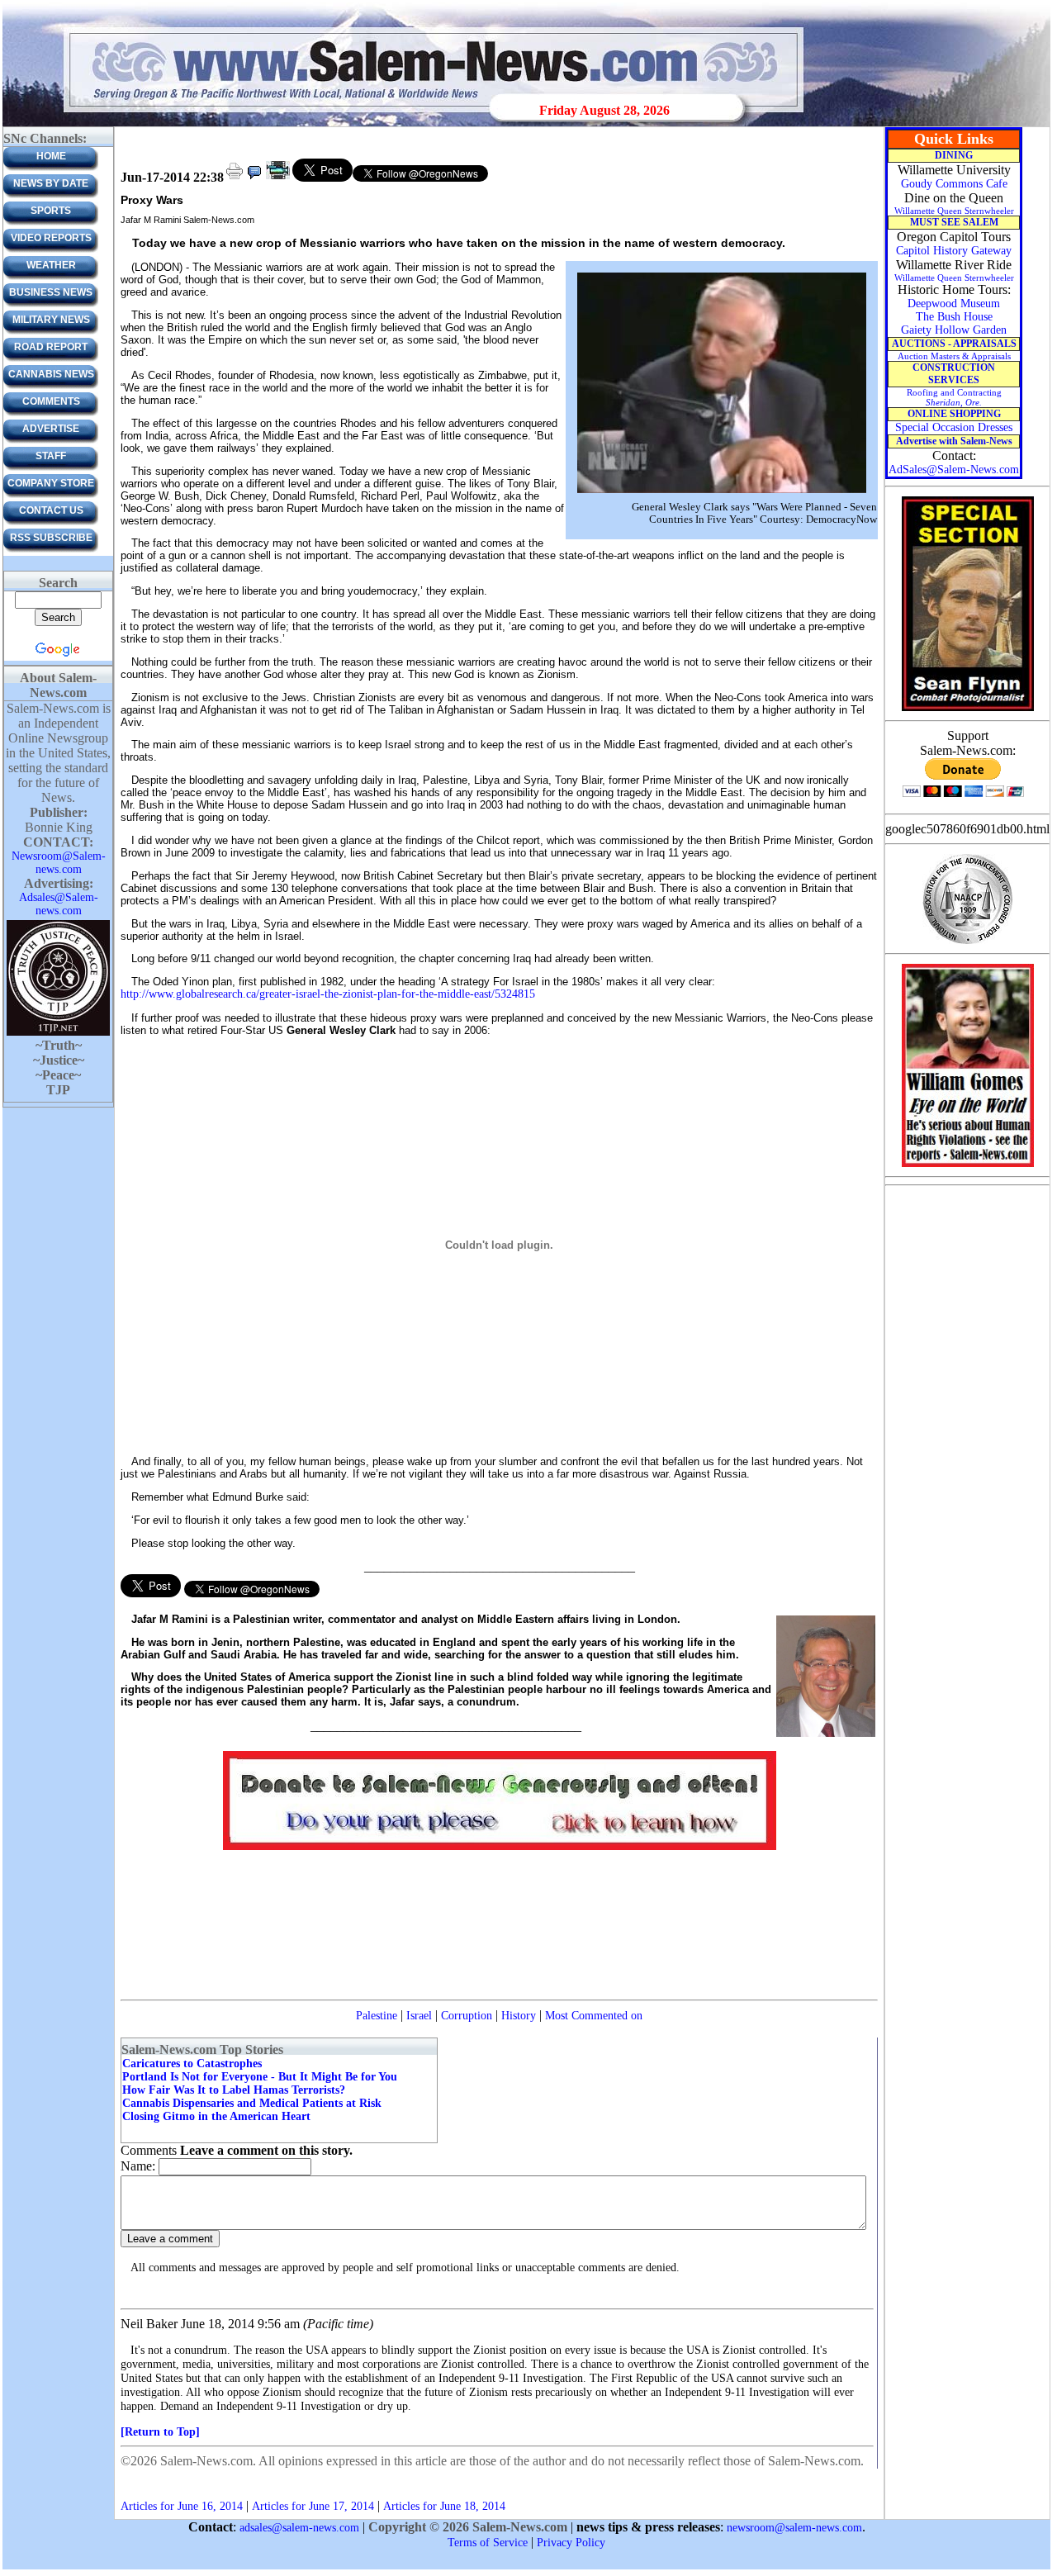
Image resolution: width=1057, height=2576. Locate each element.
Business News (51, 292)
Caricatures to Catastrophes (192, 2064)
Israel (419, 2016)
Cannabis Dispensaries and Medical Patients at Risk (252, 2103)
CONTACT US (51, 510)
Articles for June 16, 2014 (182, 2506)
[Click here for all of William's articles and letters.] (968, 1166)
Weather (51, 265)
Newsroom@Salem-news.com (59, 863)
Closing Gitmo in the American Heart (216, 2116)
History (519, 2016)
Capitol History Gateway (954, 251)
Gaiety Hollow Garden (954, 330)
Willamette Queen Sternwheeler (954, 211)
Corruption (467, 2016)
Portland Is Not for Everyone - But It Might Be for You (260, 2077)
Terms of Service (488, 2543)
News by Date (51, 183)
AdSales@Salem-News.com (954, 470)
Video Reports (51, 238)
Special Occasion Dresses (954, 427)
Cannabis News (51, 374)
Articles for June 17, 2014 (313, 2506)
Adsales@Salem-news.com (59, 904)
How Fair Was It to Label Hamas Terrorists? (234, 2090)
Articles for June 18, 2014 (444, 2506)
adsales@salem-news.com (299, 2528)
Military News (51, 320)
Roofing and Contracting (954, 397)
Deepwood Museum (954, 304)
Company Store (51, 483)
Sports (51, 211)
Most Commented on (594, 2016)
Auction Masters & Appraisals (954, 356)
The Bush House (954, 317)
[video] (278, 178)
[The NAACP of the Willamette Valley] (967, 943)
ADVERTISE (51, 429)
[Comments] (254, 178)
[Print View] (235, 178)
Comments (51, 401)
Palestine (377, 2016)
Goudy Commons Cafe (954, 184)
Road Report (51, 347)
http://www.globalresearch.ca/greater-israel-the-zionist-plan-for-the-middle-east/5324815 (328, 994)
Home (51, 156)
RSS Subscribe (51, 538)
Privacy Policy (571, 2543)
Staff (51, 456)
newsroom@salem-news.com (794, 2528)
